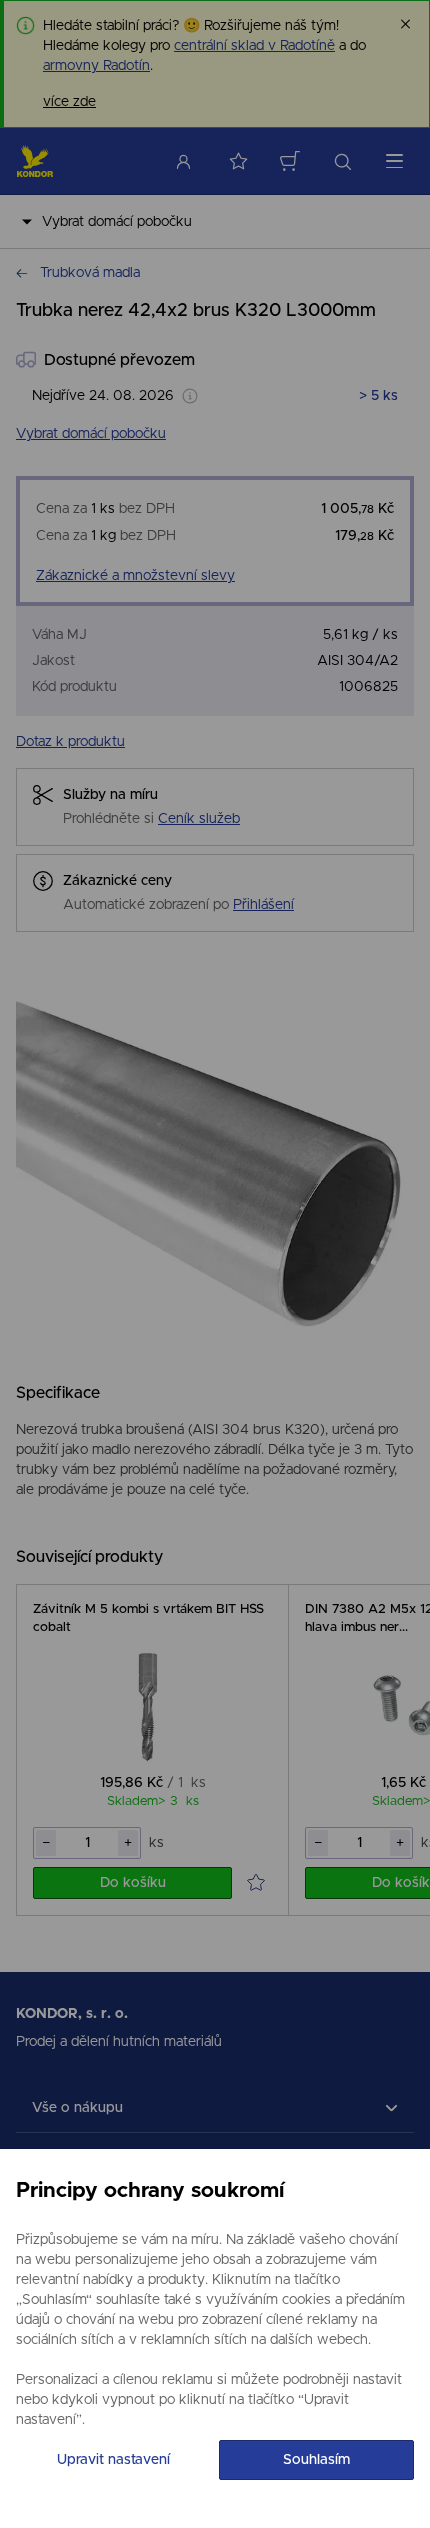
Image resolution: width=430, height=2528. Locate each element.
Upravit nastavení (113, 2460)
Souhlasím (316, 2460)
